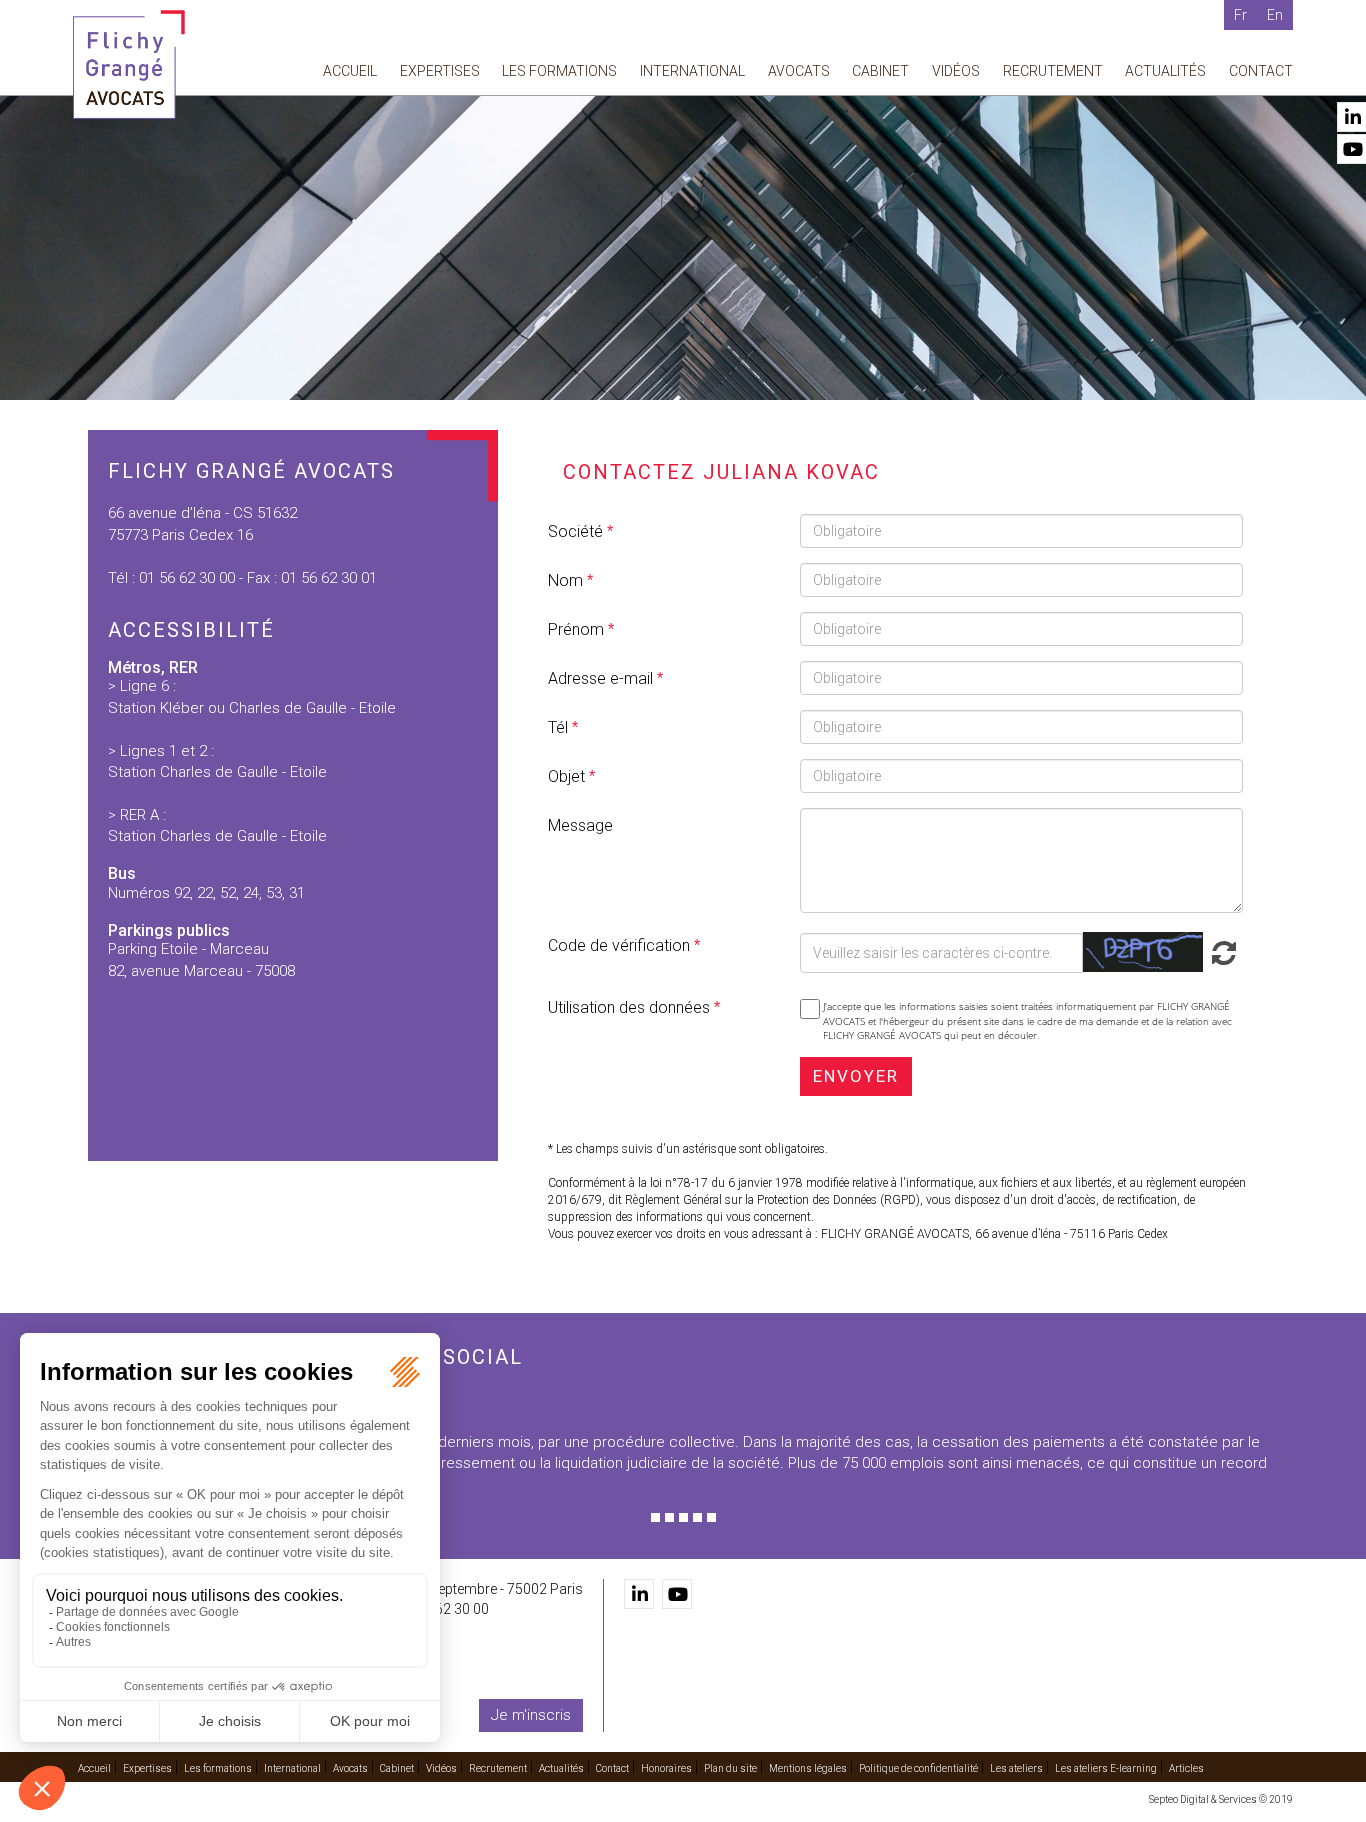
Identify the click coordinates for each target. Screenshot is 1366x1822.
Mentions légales (808, 1768)
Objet (568, 776)
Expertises (440, 71)
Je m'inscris (531, 1715)
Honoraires (666, 1768)
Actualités (1165, 71)
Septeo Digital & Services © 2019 (1221, 1799)
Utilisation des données (629, 1007)
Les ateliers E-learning (1106, 1768)
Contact (1261, 71)
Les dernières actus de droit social (298, 1357)
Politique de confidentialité (918, 1768)
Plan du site (730, 1768)
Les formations (559, 71)
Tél (560, 727)
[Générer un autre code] (1220, 951)
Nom (567, 580)
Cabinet (880, 71)
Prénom (578, 629)
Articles (1186, 1768)
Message (580, 825)
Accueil (350, 71)
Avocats (799, 71)
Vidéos (956, 71)
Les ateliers (1016, 1768)
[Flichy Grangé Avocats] (129, 63)
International (692, 71)
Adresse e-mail (602, 678)
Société (577, 531)
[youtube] (677, 1594)
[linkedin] (639, 1594)
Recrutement (1053, 71)
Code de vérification (619, 945)
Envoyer (856, 1076)
